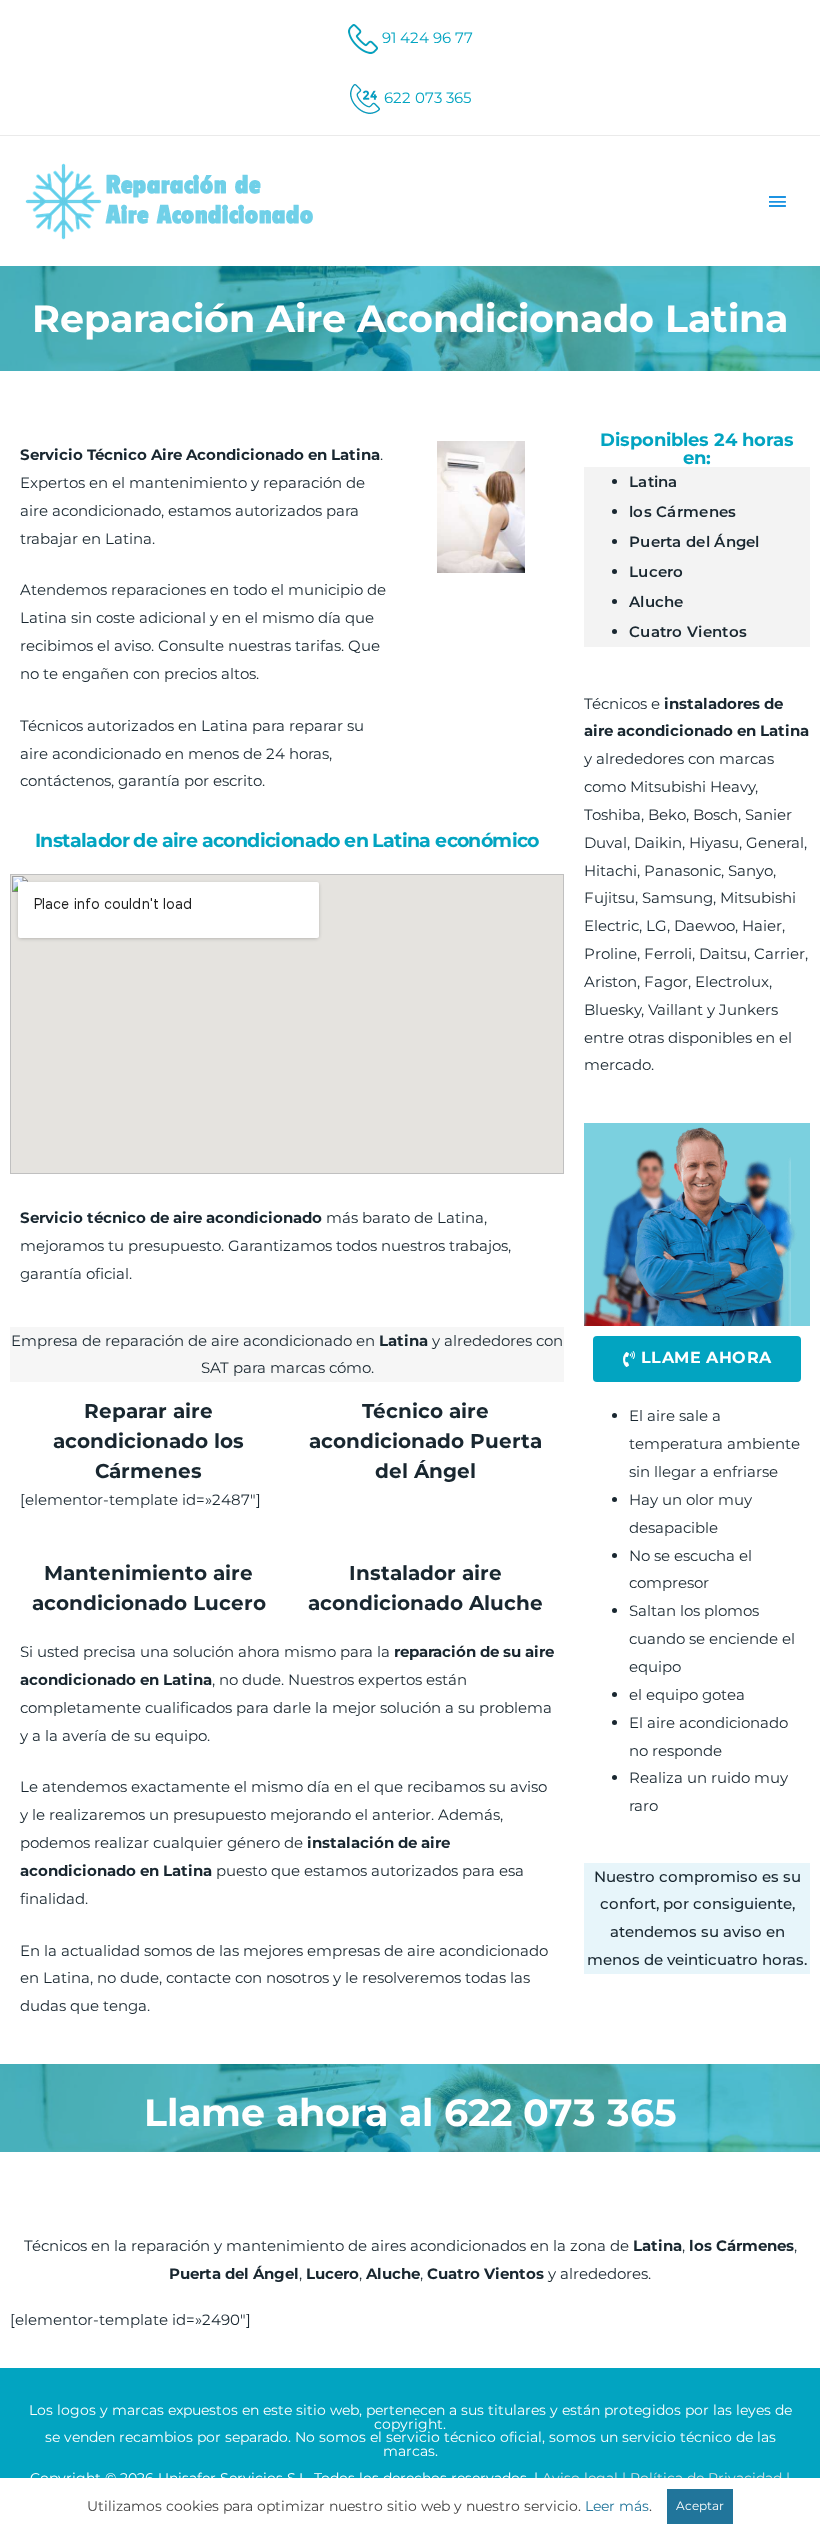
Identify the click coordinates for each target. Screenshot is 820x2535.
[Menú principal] (778, 201)
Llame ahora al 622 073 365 (410, 2112)
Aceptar (700, 2505)
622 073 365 (427, 97)
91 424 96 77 (427, 37)
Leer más (617, 2506)
